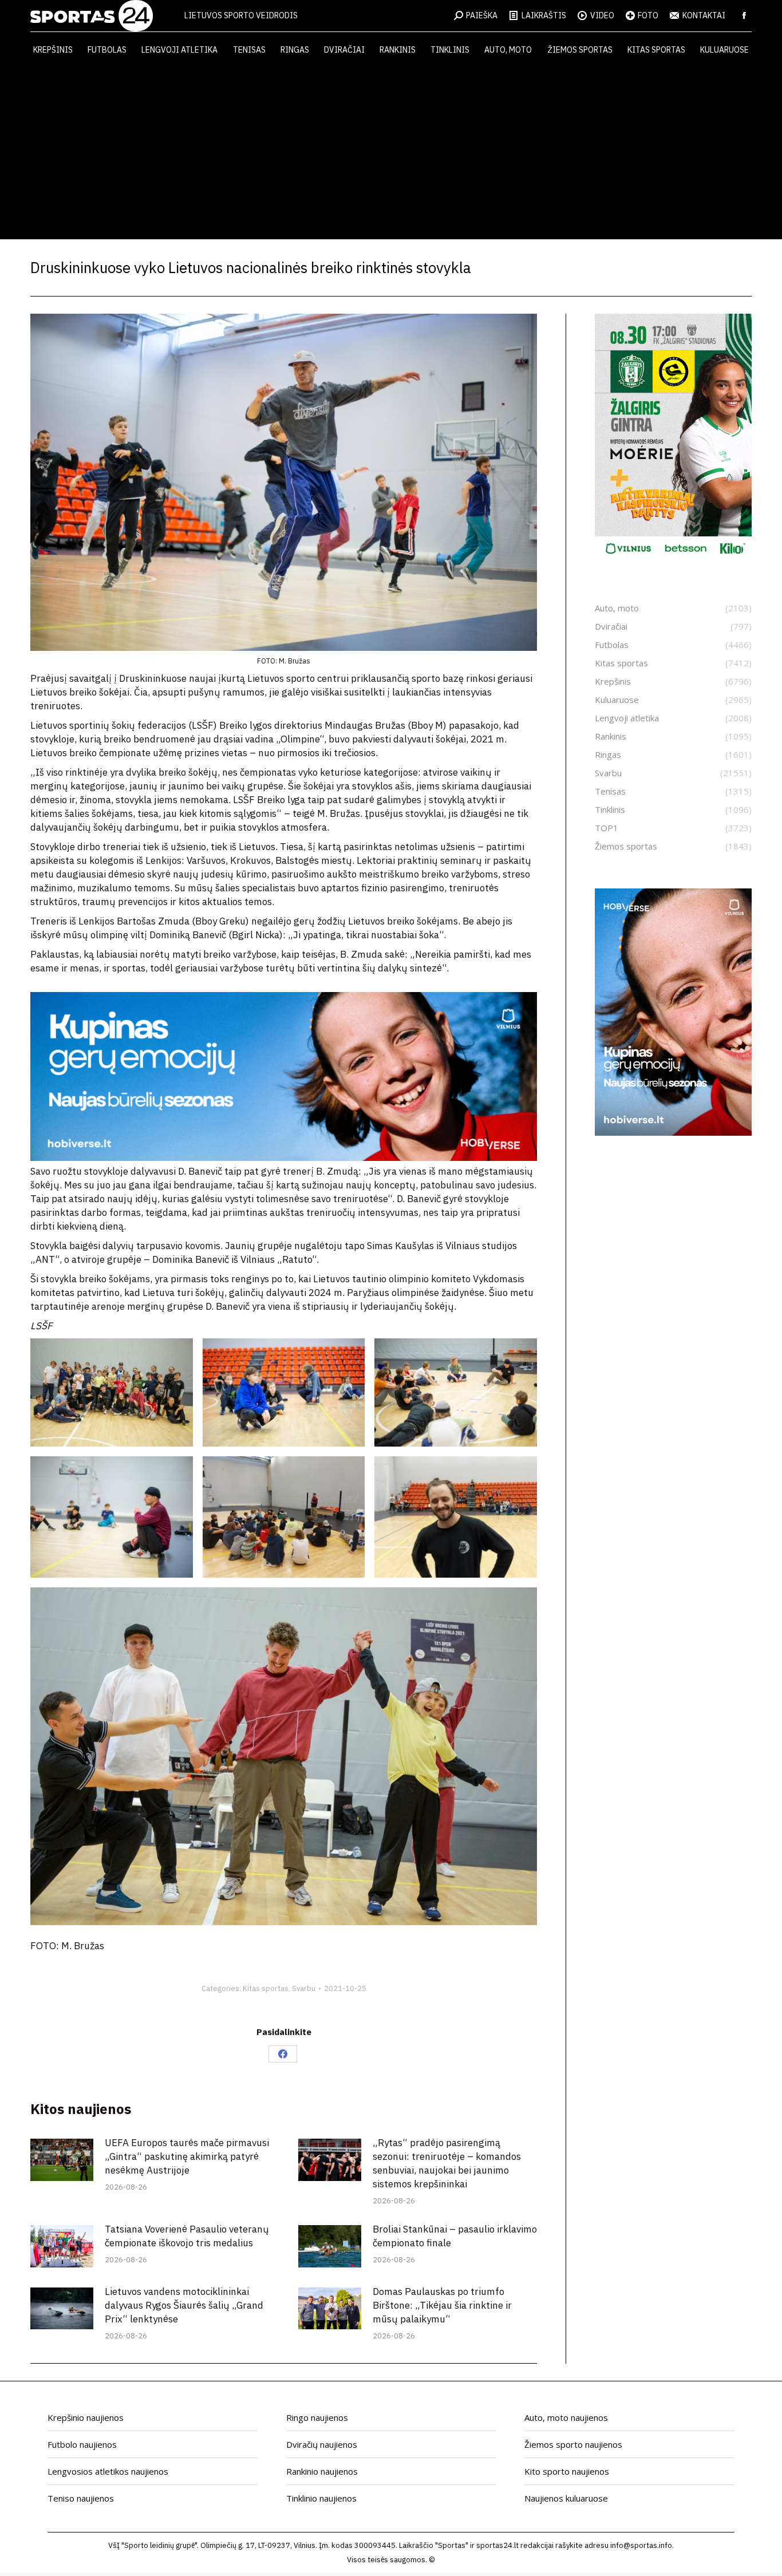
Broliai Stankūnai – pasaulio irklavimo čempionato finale (455, 2236)
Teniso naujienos (81, 2498)
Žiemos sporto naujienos (573, 2444)
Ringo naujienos (317, 2417)
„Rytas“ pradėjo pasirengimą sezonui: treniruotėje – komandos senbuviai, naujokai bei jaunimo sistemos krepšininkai (447, 2163)
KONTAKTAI (704, 15)
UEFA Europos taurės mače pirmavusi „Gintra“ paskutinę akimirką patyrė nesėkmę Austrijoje (187, 2156)
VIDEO (602, 15)
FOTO (648, 15)
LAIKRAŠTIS (544, 15)
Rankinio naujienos (322, 2471)
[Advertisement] (391, 153)
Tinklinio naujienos (321, 2498)
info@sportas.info (641, 2545)
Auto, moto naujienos (566, 2417)
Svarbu (304, 1988)
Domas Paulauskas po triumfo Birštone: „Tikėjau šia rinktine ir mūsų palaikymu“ (442, 2305)
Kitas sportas (266, 1988)
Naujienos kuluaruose (566, 2498)
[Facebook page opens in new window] (744, 15)
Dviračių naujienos (322, 2444)
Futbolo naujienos (82, 2444)
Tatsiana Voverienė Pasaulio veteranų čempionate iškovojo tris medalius (187, 2236)
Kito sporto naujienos (567, 2471)
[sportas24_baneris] (673, 1132)
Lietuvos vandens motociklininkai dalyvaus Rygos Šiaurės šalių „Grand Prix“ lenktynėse (184, 2305)
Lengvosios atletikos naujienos (108, 2471)
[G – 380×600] (673, 558)
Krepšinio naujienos (86, 2417)
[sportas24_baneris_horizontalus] (284, 1157)
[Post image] (62, 2160)
